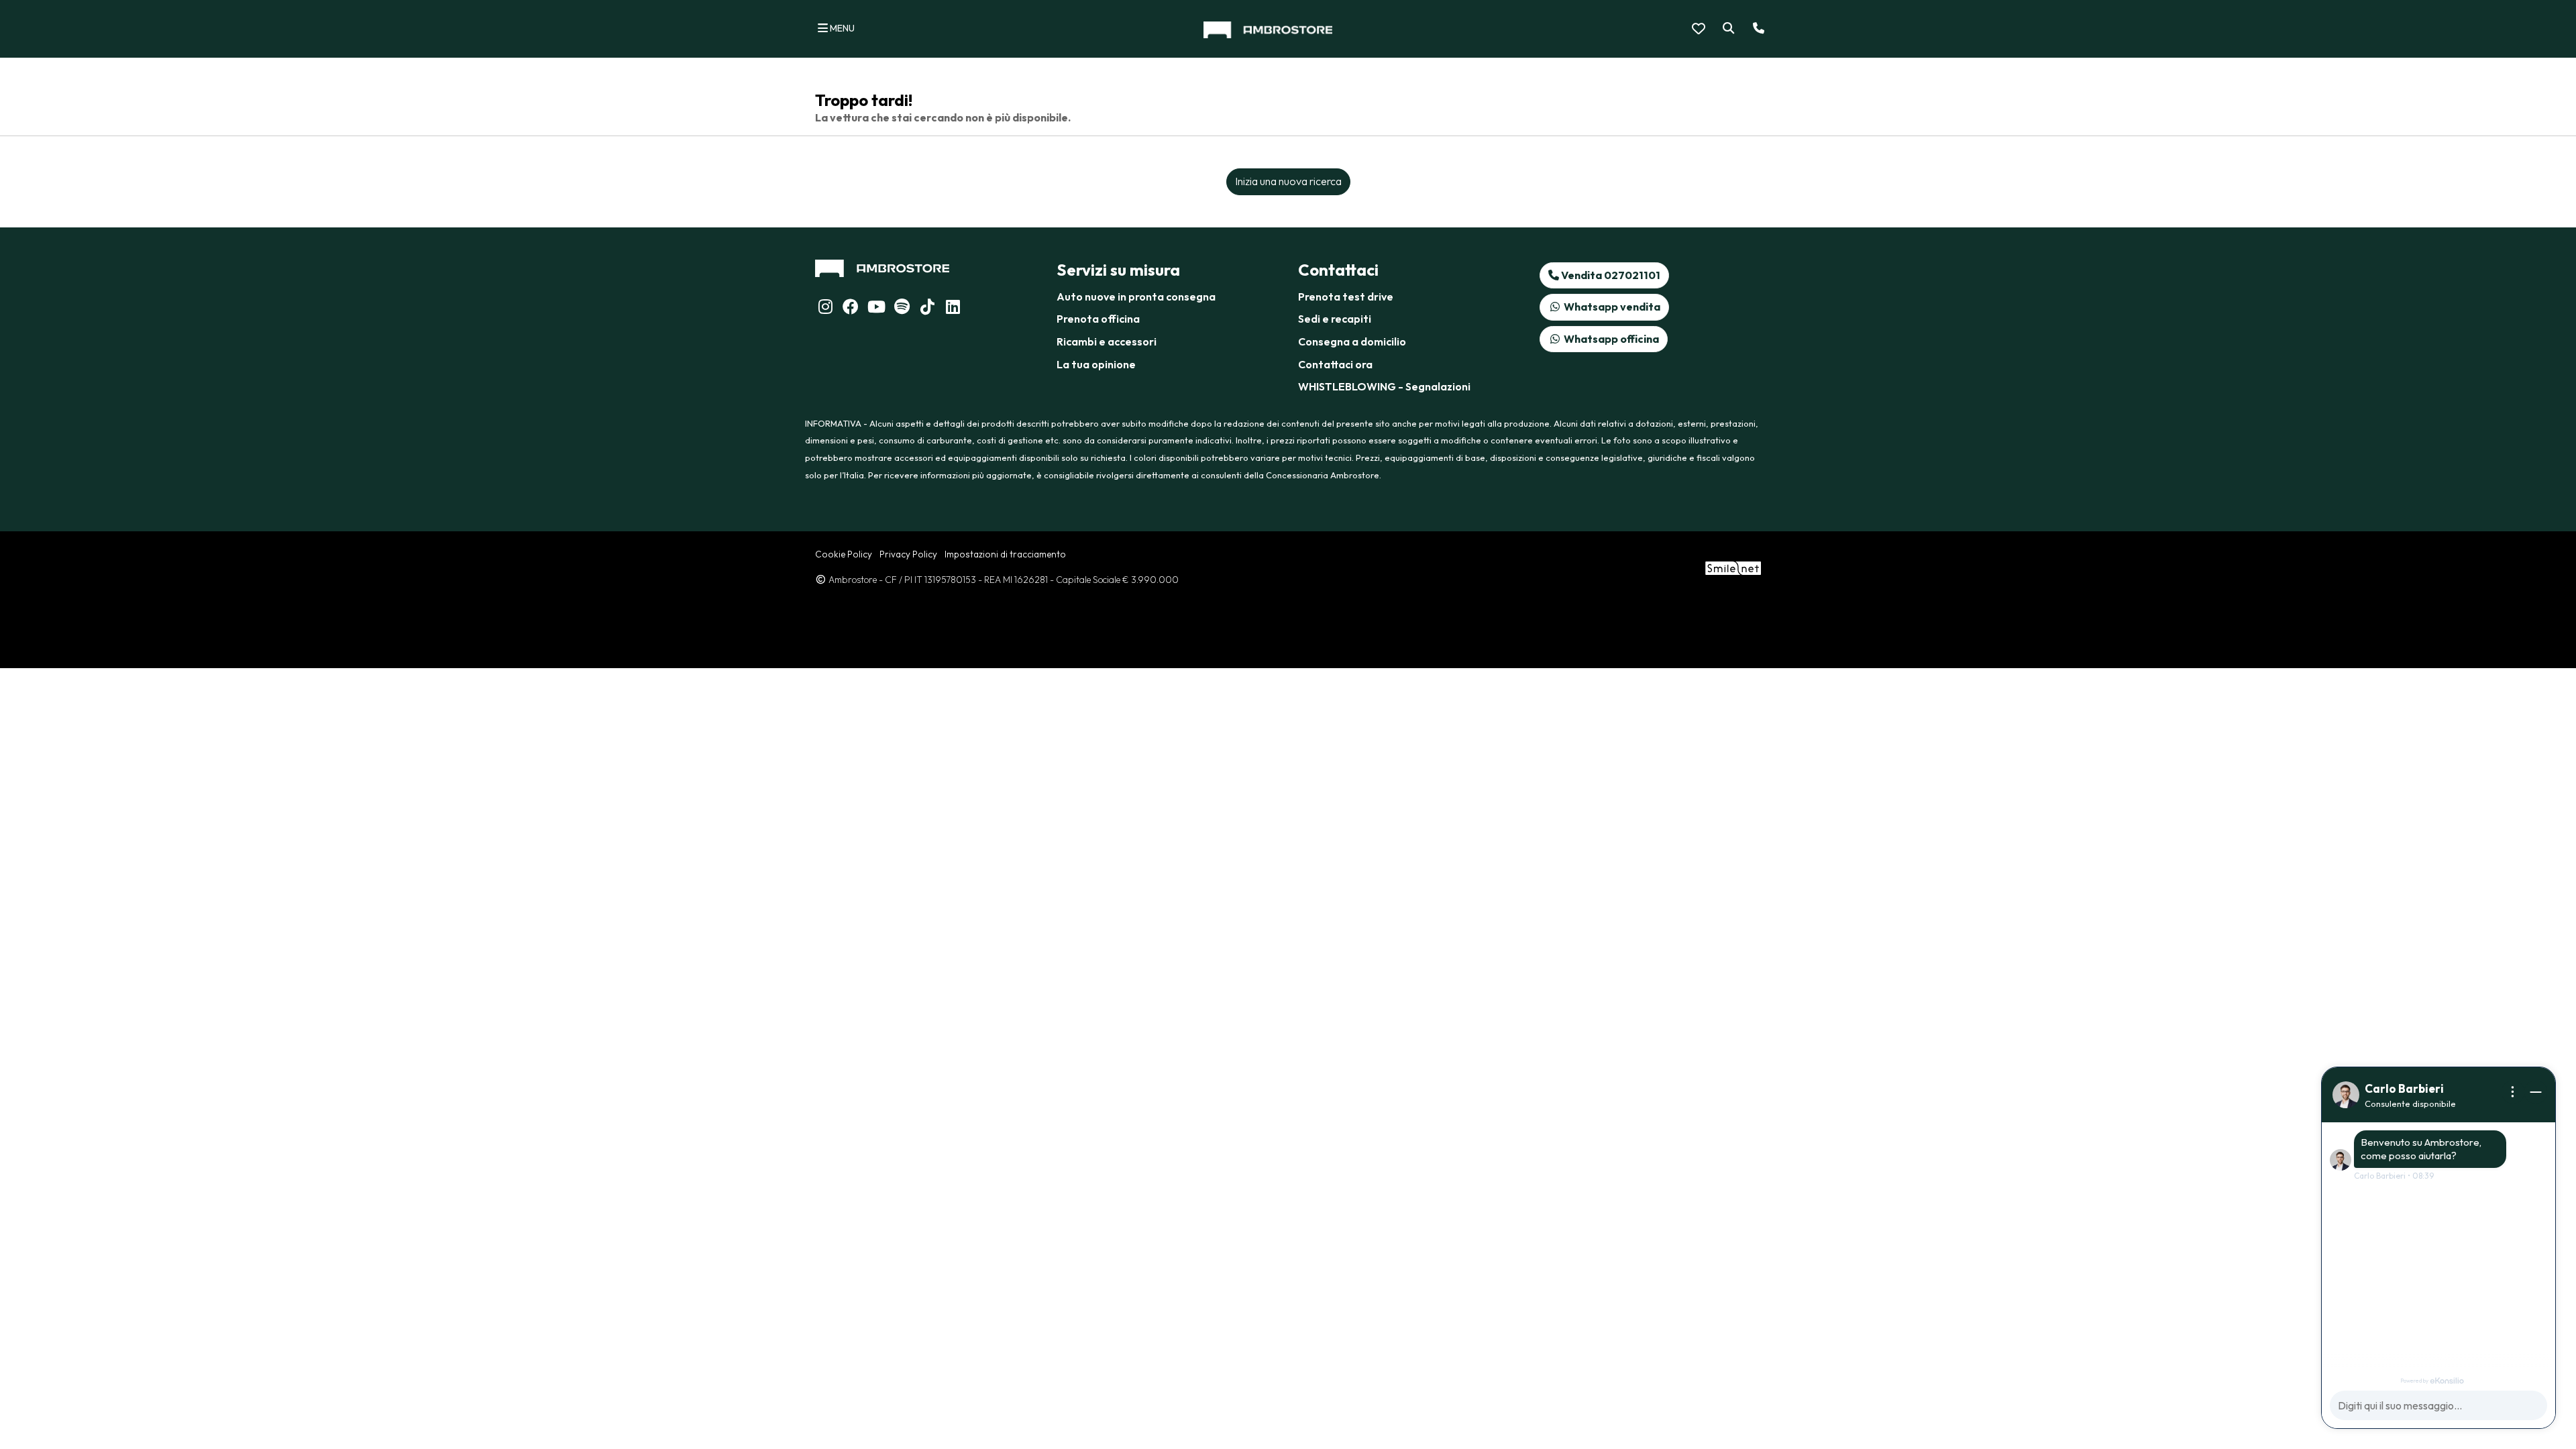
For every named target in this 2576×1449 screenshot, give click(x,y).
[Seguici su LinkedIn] (902, 309)
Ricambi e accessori (1107, 341)
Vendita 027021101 (1610, 275)
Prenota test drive (1346, 297)
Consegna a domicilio (1352, 341)
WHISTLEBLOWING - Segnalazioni (1384, 386)
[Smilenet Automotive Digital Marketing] (1733, 567)
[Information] (2513, 1092)
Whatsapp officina (1610, 339)
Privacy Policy (908, 554)
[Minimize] (2536, 1092)
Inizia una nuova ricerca (1288, 181)
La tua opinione (1096, 364)
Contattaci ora (1335, 364)
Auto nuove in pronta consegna (1136, 297)
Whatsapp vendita (1611, 307)
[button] (1726, 29)
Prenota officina (1098, 319)
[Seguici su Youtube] (876, 309)
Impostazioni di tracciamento (1005, 554)
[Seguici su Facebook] (851, 309)
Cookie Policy (844, 554)
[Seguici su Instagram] (825, 309)
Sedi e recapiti (1335, 319)
